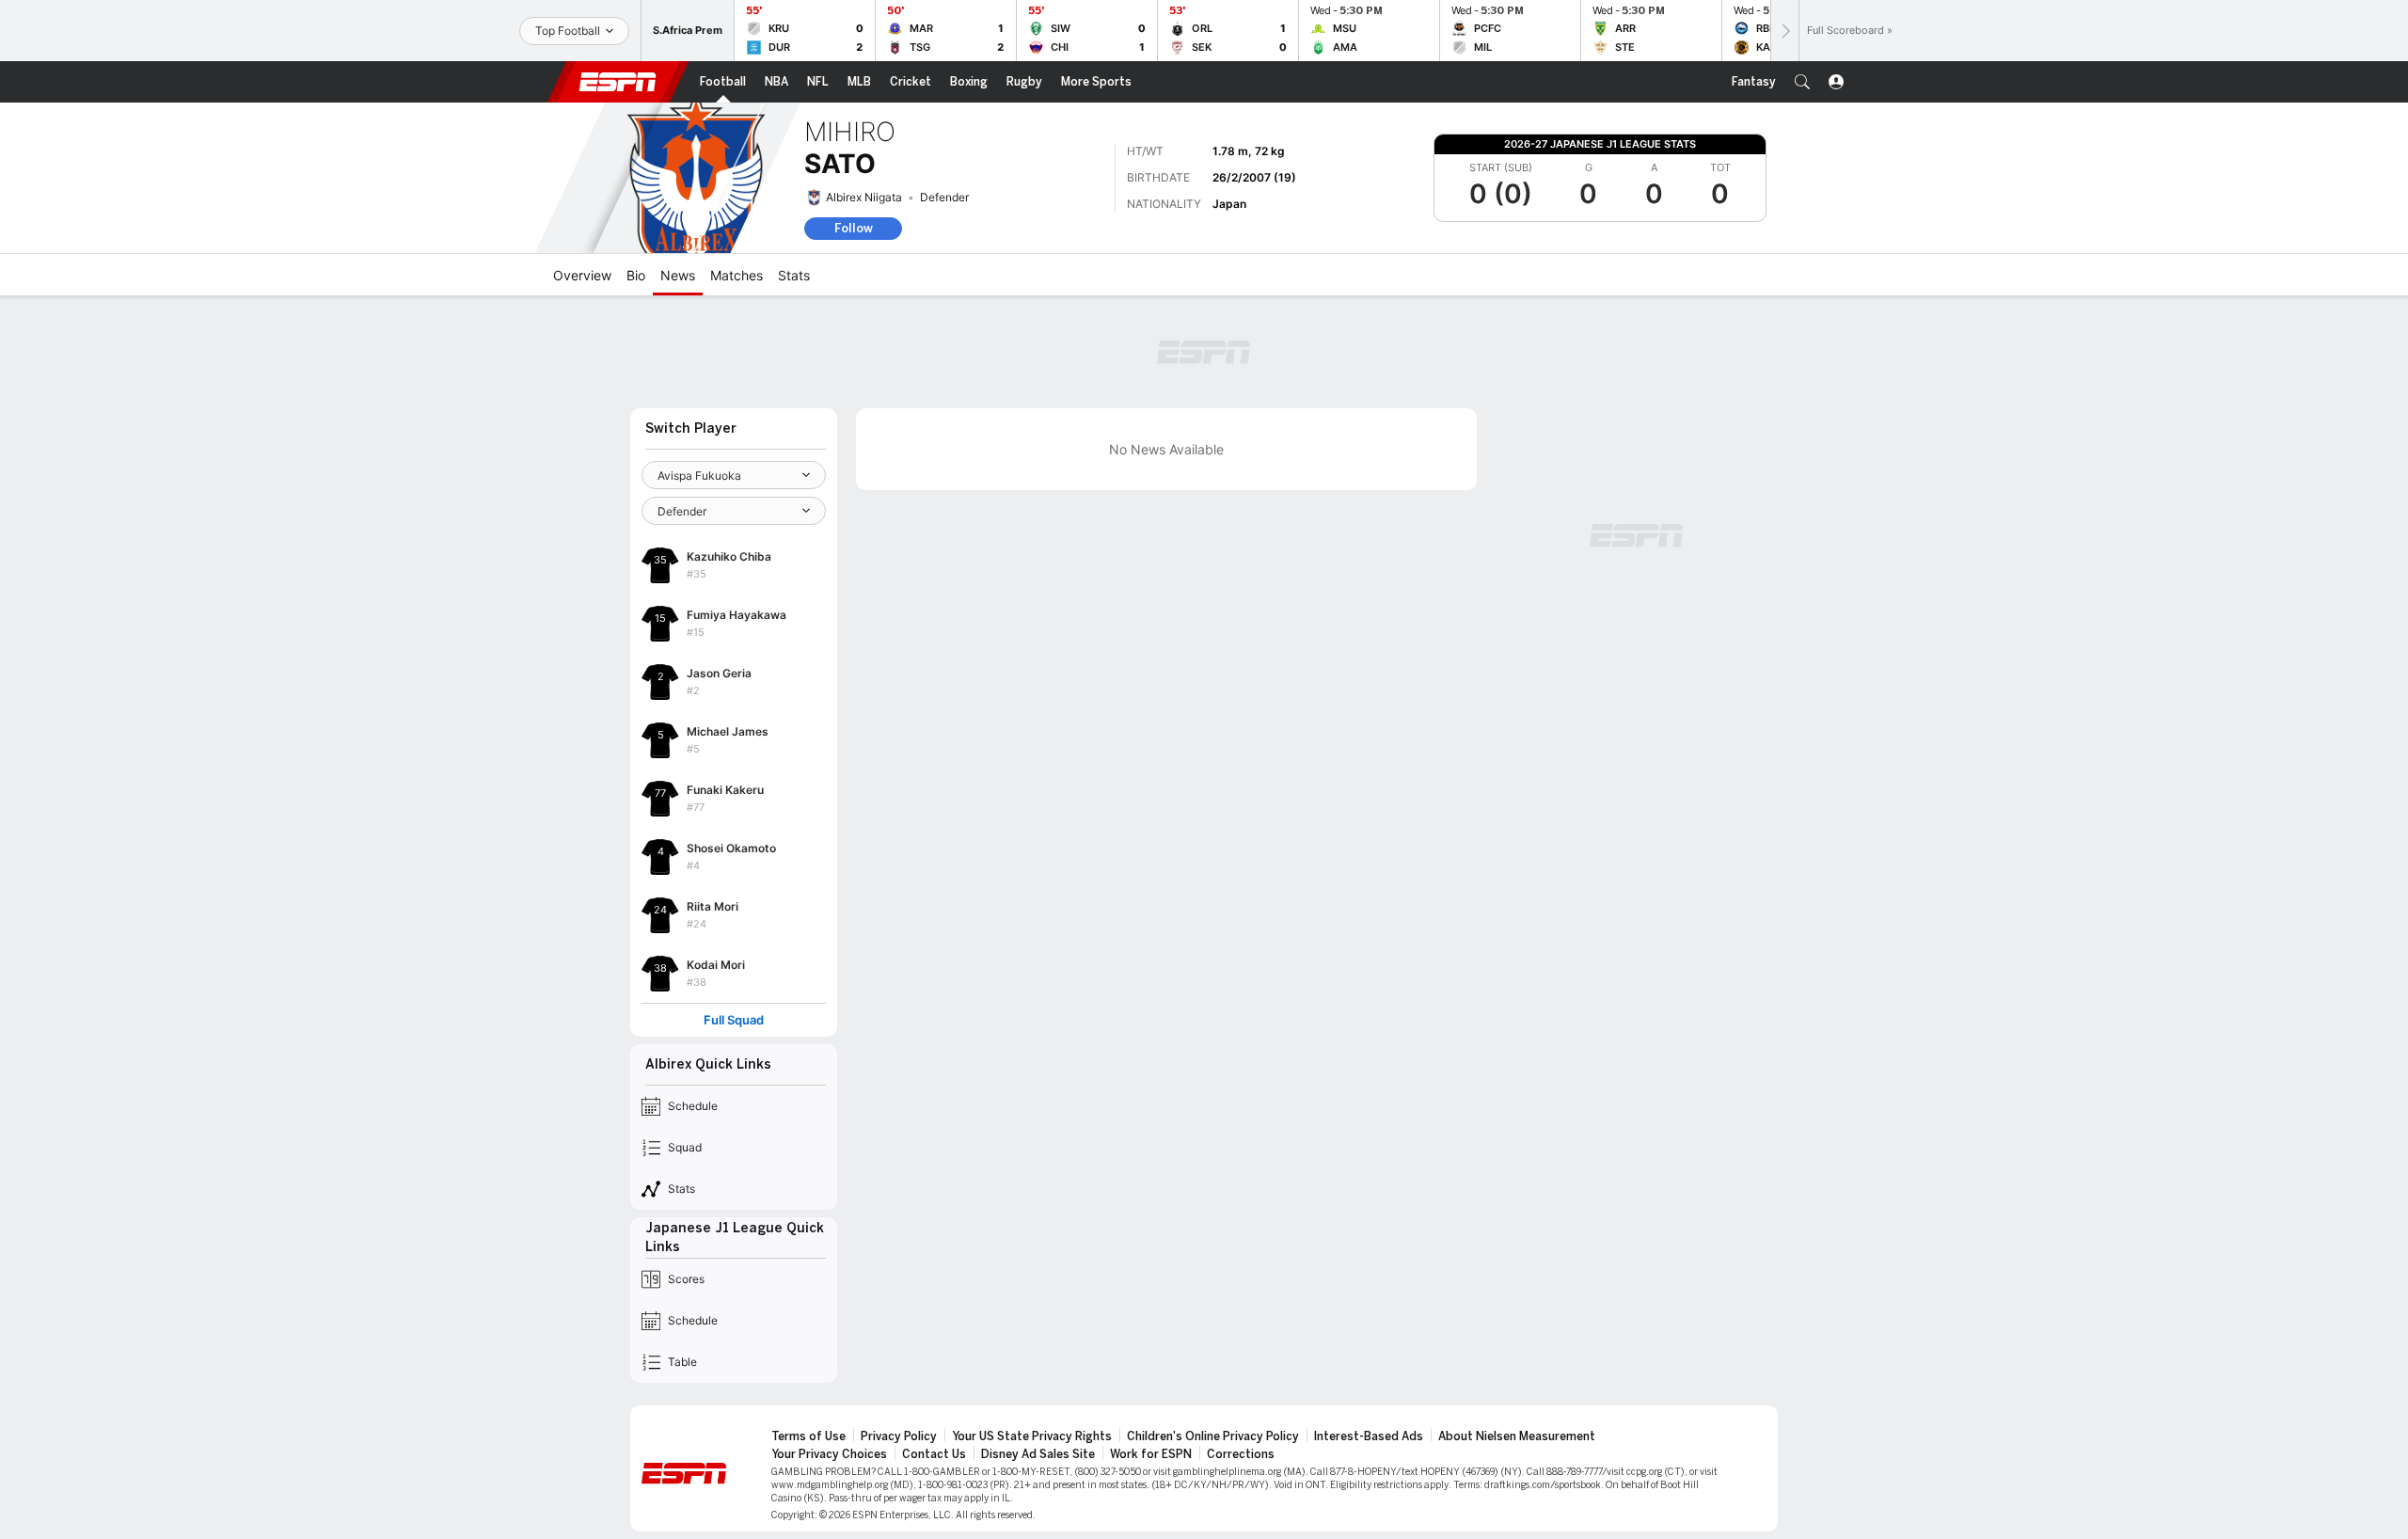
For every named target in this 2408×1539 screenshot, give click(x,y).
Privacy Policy (899, 1436)
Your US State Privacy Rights (1032, 1436)
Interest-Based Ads (1369, 1436)
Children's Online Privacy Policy (1213, 1436)
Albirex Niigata (864, 197)
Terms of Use (808, 1436)
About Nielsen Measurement (1517, 1436)
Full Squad (734, 1020)
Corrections (1241, 1454)
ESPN (618, 82)
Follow (854, 228)
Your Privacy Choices (829, 1454)
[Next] (1784, 31)
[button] (1802, 82)
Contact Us (934, 1454)
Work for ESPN (1151, 1454)
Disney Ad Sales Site (1038, 1454)
